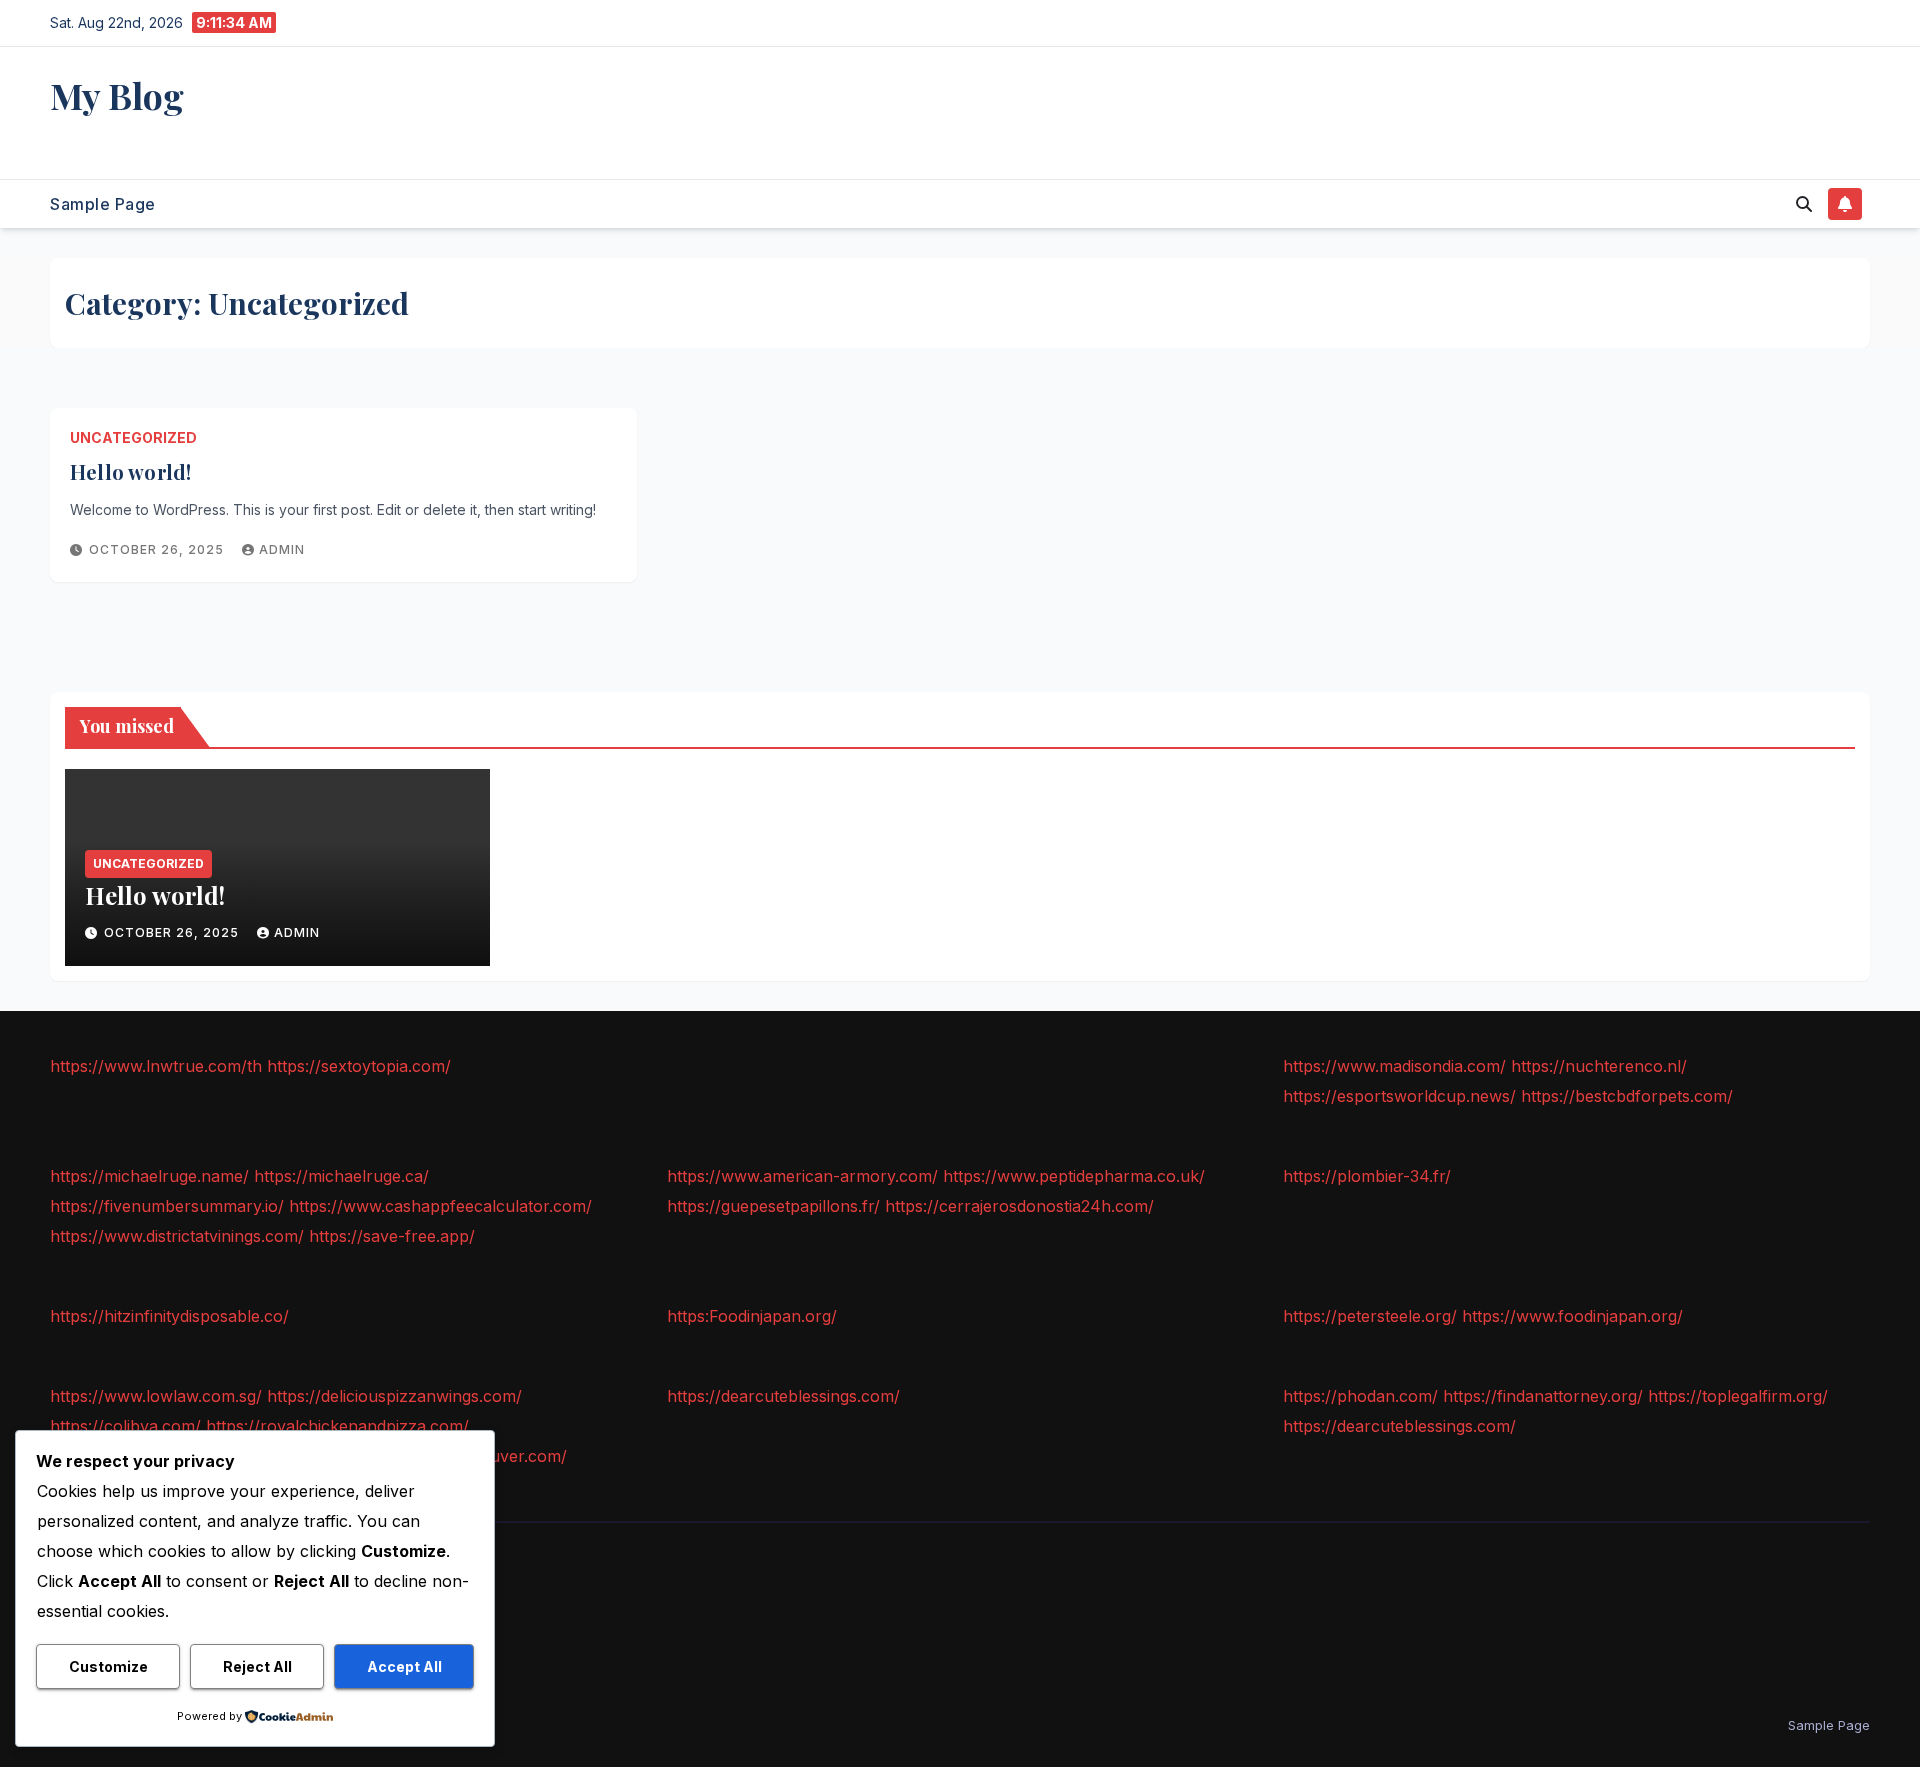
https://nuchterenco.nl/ (1599, 1066)
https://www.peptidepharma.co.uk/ (1074, 1176)
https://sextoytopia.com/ (359, 1066)
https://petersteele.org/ (1370, 1316)
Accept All (404, 1666)
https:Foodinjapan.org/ (752, 1316)
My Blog (117, 95)
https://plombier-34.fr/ (1367, 1176)
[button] (1804, 204)
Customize (108, 1666)
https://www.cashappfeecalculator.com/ (440, 1206)
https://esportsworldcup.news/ (1399, 1096)
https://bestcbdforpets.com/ (1627, 1096)
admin (282, 549)
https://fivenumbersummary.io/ (167, 1206)
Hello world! (130, 471)
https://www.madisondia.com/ (1394, 1066)
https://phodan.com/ (1360, 1396)
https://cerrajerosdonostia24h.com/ (1019, 1206)
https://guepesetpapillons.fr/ (773, 1206)
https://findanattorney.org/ (1543, 1396)
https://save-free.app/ (392, 1236)
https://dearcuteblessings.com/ (783, 1396)
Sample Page (103, 204)
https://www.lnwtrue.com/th (156, 1066)
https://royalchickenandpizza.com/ (337, 1426)
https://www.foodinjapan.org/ (1572, 1316)
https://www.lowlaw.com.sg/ (156, 1396)
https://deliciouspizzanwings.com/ (394, 1396)
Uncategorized (133, 437)
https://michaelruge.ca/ (341, 1176)
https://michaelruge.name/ (149, 1176)
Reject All (257, 1666)
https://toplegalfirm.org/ (1738, 1396)
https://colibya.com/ (125, 1426)
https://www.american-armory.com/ (802, 1176)
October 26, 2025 (158, 549)
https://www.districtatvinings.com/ (177, 1236)
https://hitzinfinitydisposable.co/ (169, 1316)
